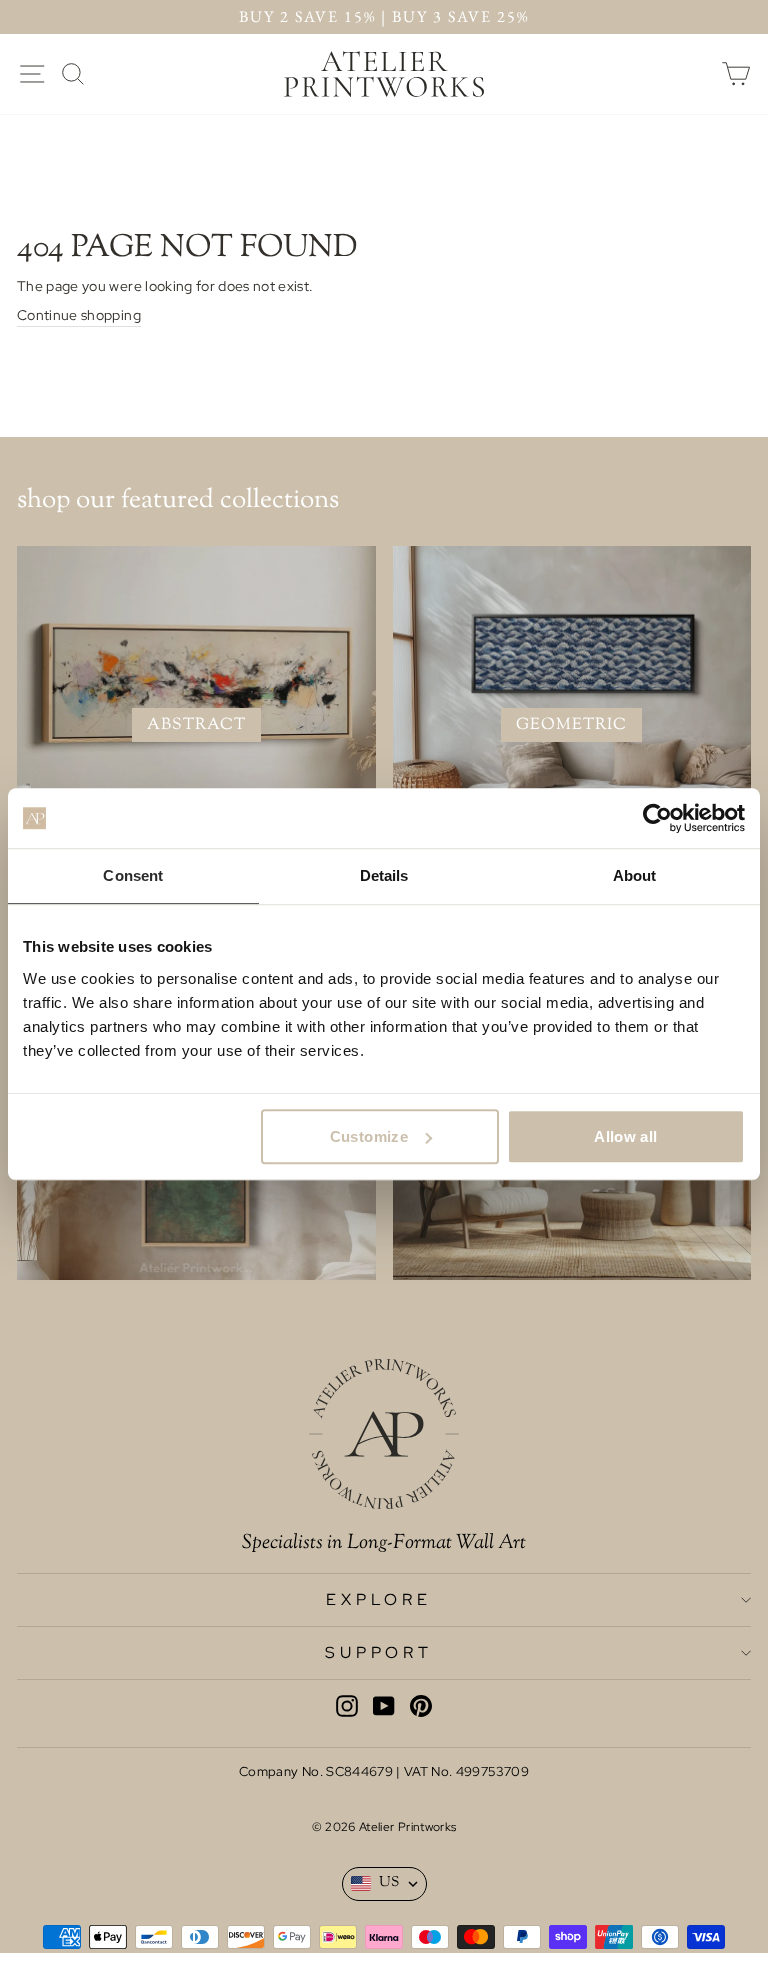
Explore (379, 1599)
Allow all (625, 1136)
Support (379, 1652)
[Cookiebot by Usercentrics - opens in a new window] (657, 818)
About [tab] (635, 875)
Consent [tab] (133, 875)
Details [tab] (384, 875)
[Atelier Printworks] (384, 73)
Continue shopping (79, 315)
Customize (369, 1136)
